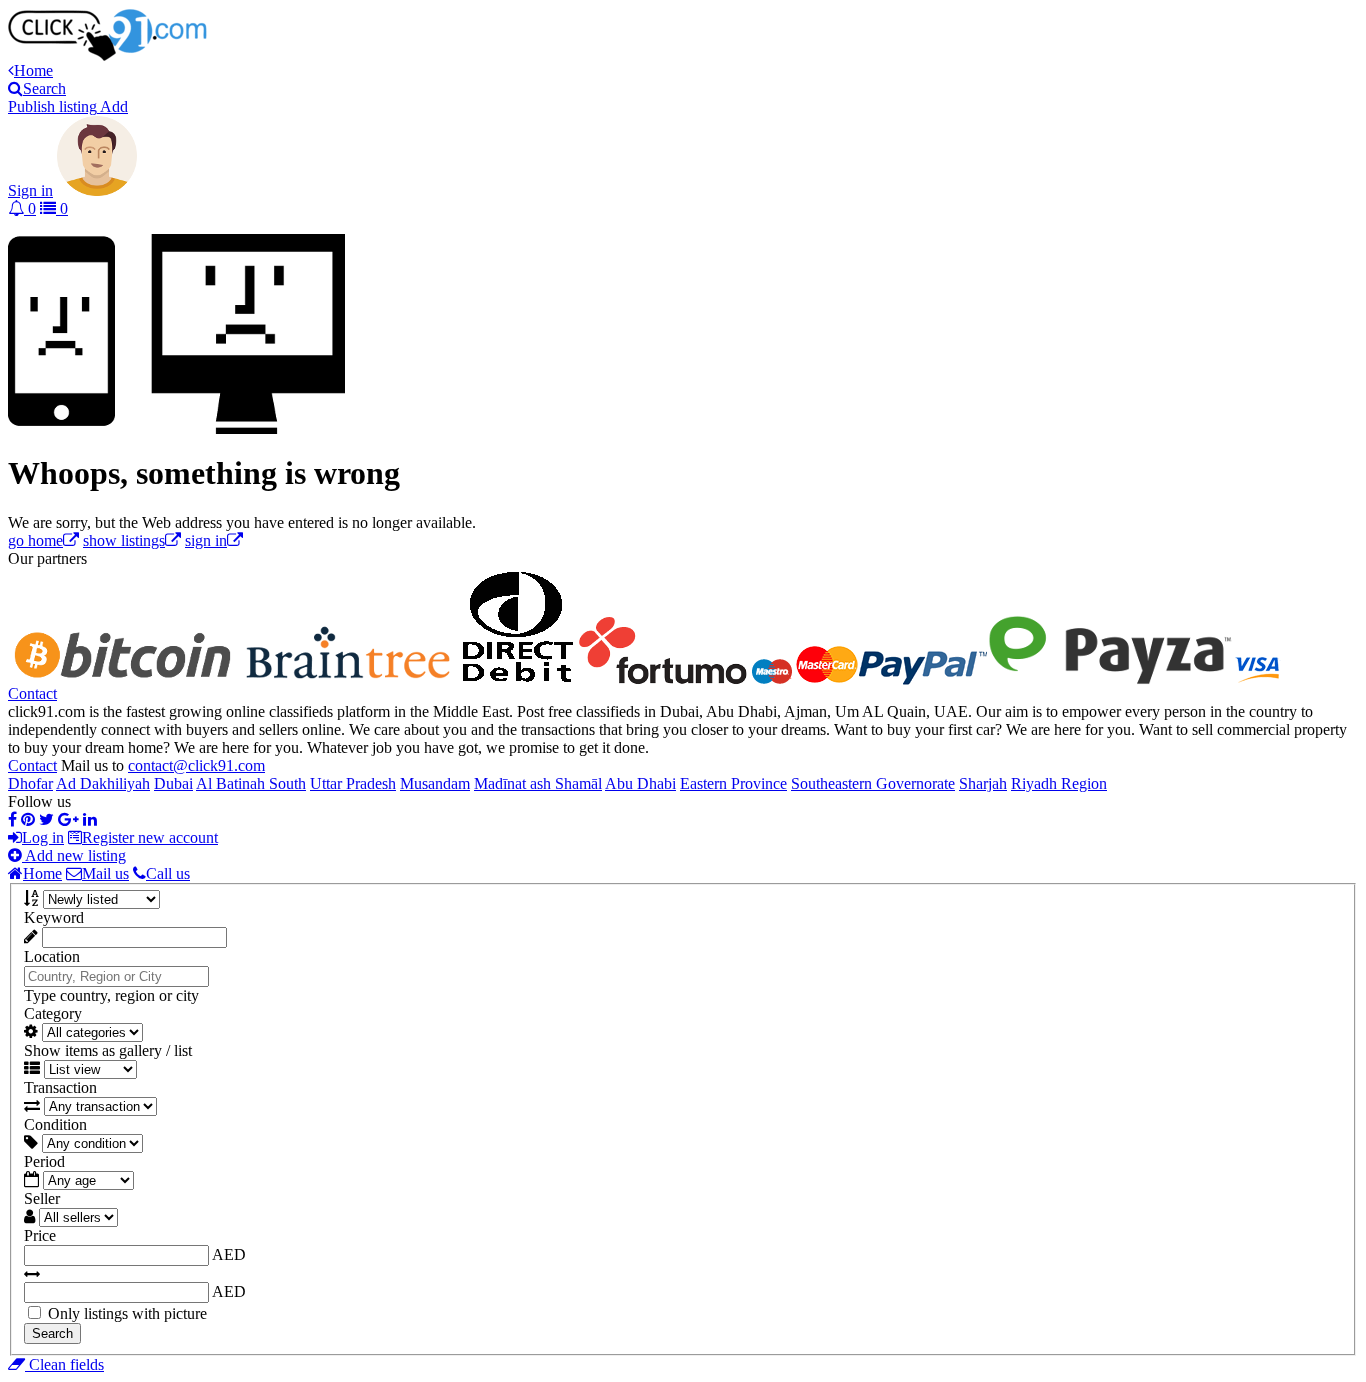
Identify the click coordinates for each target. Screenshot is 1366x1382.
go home (35, 540)
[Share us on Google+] (68, 819)
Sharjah (983, 783)
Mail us (105, 873)
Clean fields (64, 1364)
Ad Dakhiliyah (103, 783)
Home (42, 873)
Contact (32, 693)
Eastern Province (733, 783)
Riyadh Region (1059, 783)
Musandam (435, 783)
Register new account (150, 837)
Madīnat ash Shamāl (538, 783)
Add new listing (74, 855)
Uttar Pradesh (353, 783)
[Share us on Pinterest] (28, 819)
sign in (206, 540)
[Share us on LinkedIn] (90, 819)
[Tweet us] (46, 819)
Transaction (60, 1087)
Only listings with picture (127, 1313)
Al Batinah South (251, 783)
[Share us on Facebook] (12, 819)
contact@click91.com (196, 765)
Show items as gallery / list (108, 1050)
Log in (43, 837)
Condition (55, 1124)
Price (40, 1235)
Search (52, 1333)
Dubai (173, 783)
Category (53, 1013)
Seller (42, 1198)
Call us (168, 873)
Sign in (30, 190)
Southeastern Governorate (873, 783)
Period (44, 1161)
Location (52, 956)
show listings (124, 540)
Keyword (54, 917)
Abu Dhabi (640, 783)
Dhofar (30, 783)
